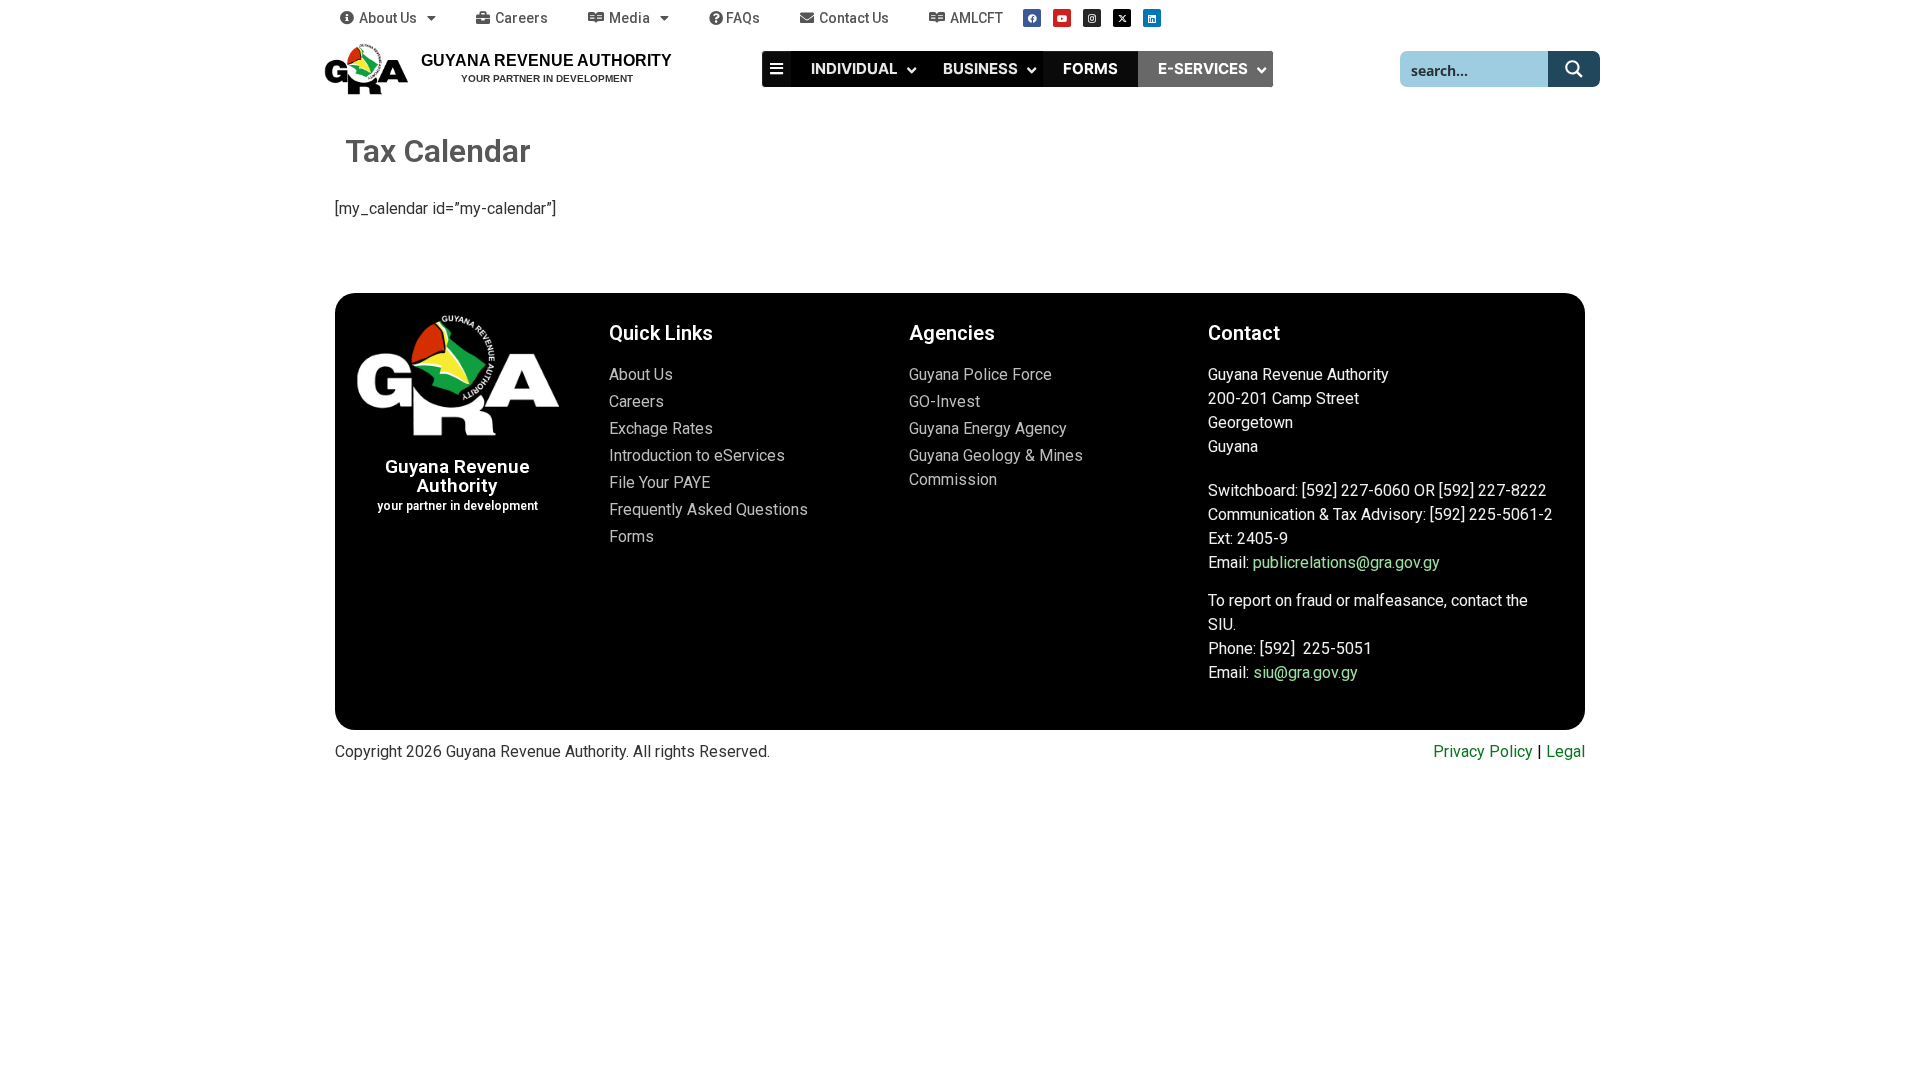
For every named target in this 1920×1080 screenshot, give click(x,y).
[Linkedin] (1152, 18)
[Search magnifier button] (1574, 69)
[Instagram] (1092, 18)
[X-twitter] (1122, 18)
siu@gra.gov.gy (1305, 672)
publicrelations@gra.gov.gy (1346, 562)
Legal (1565, 751)
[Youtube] (1062, 18)
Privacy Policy (1483, 751)
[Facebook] (1032, 18)
